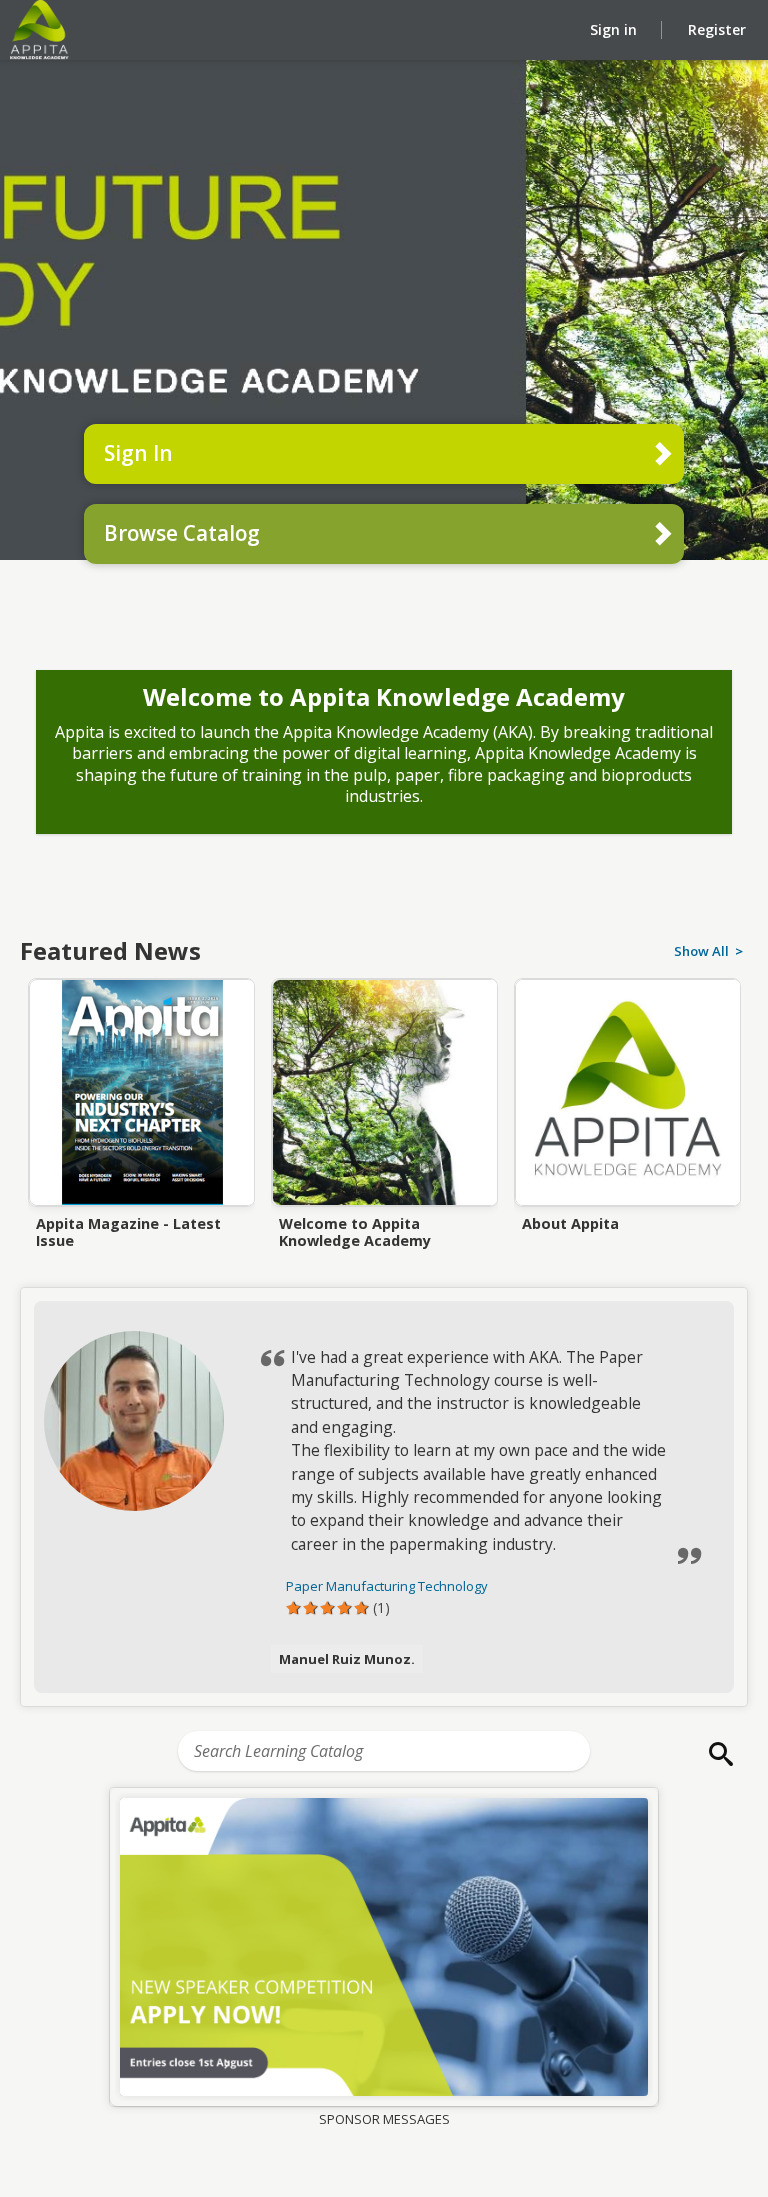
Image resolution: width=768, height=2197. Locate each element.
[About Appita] (627, 1153)
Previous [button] (31, 1078)
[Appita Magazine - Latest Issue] (141, 1153)
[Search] (716, 1754)
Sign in (615, 29)
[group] (384, 1946)
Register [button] (717, 29)
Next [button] (737, 1078)
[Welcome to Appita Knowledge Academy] (384, 1153)
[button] (146, 1421)
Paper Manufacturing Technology (387, 1586)
